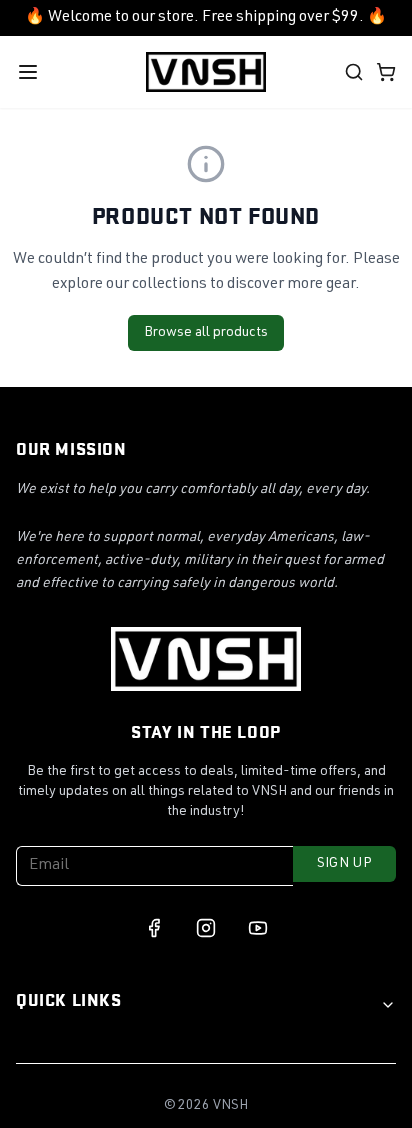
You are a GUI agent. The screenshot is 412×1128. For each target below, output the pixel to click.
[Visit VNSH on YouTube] (258, 928)
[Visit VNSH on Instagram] (206, 928)
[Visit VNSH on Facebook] (154, 928)
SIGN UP (344, 864)
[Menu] (28, 72)
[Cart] (386, 72)
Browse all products (206, 333)
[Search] (354, 72)
